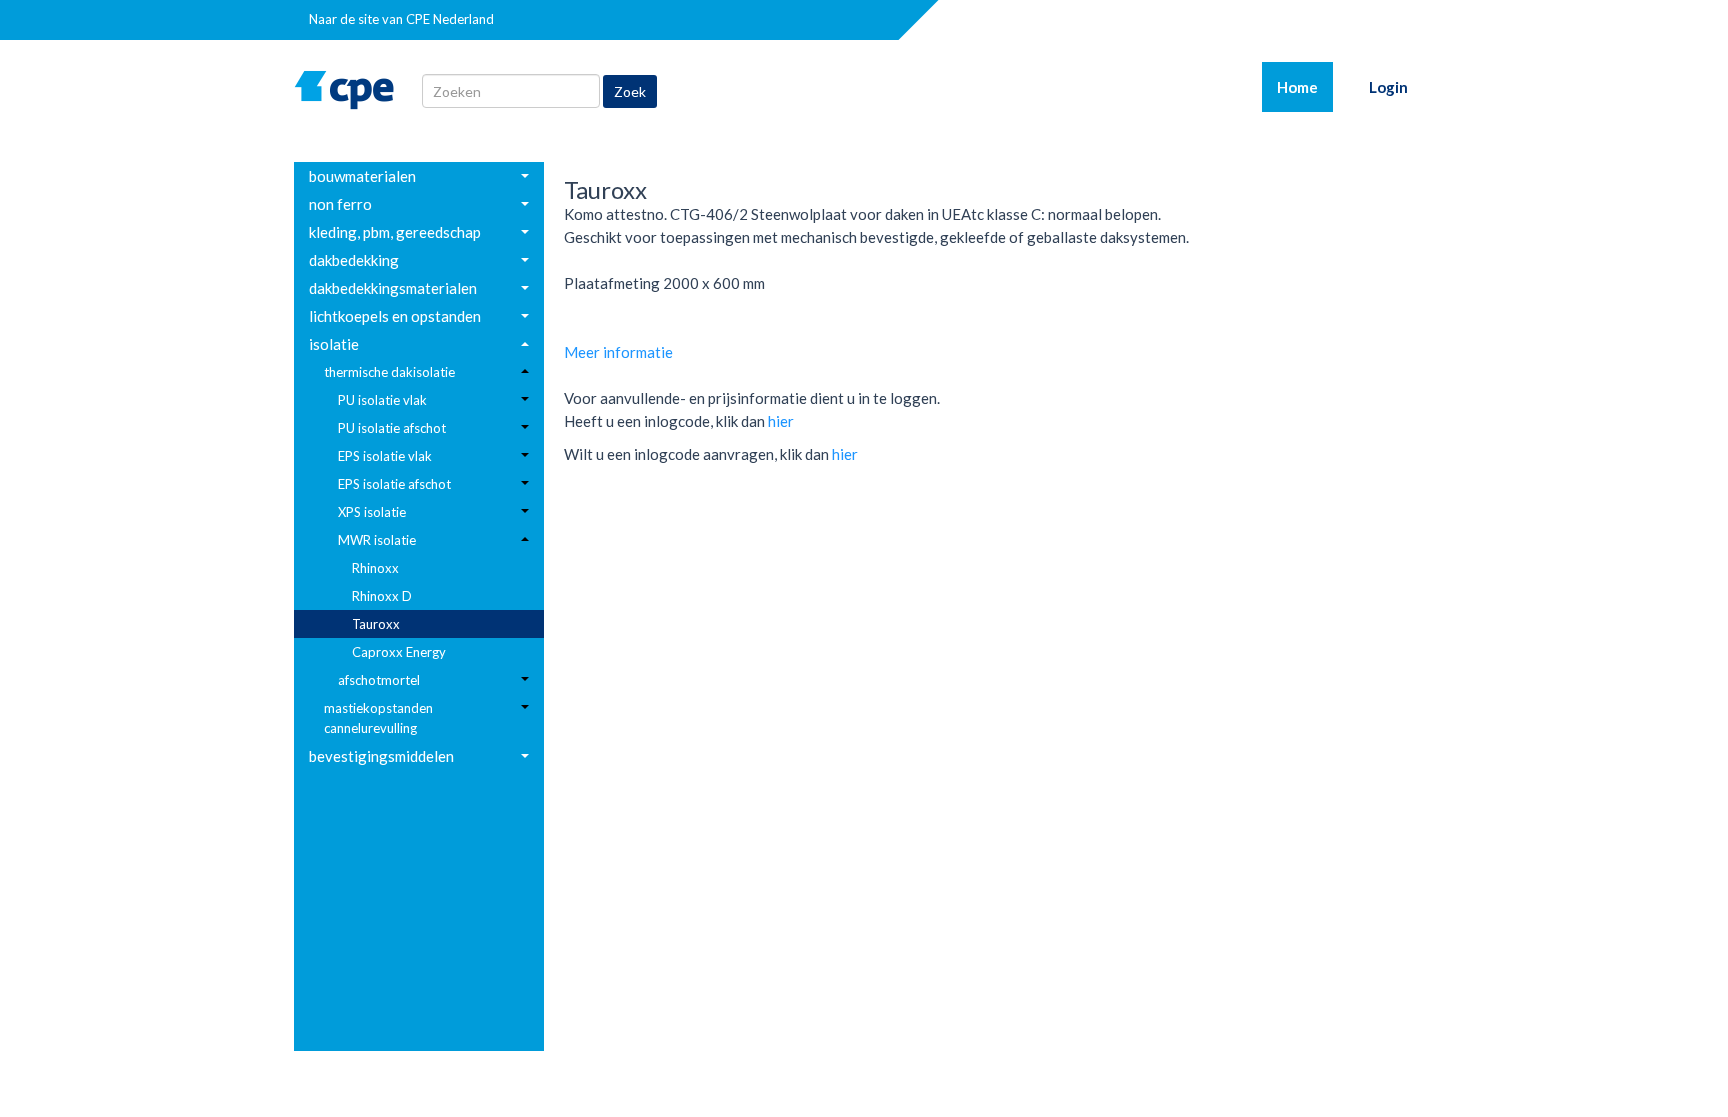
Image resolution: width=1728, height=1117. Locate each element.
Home (1305, 86)
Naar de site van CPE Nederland (401, 19)
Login (1388, 87)
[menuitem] (419, 176)
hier (781, 421)
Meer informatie (618, 352)
